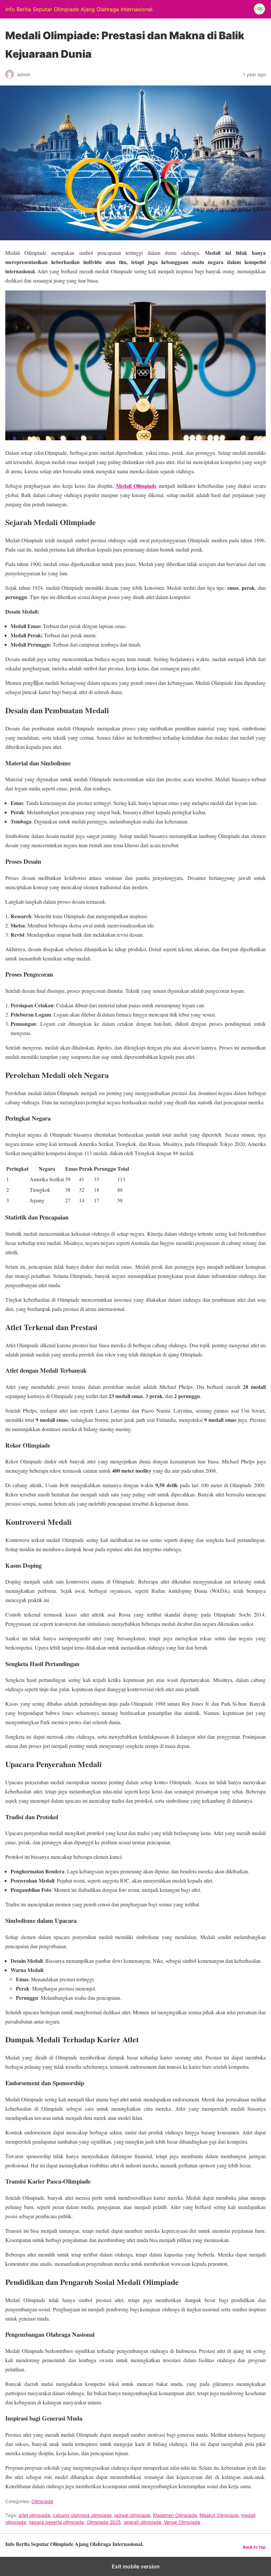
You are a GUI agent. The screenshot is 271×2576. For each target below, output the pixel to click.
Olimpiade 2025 (104, 2522)
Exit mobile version (136, 2566)
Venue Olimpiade (182, 2522)
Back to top (254, 2547)
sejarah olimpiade (142, 2522)
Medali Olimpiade (136, 486)
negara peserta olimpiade (56, 2522)
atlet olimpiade (34, 2515)
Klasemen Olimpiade (175, 2515)
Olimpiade (42, 2501)
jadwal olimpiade (132, 2515)
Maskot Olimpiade (219, 2515)
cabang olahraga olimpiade (82, 2515)
